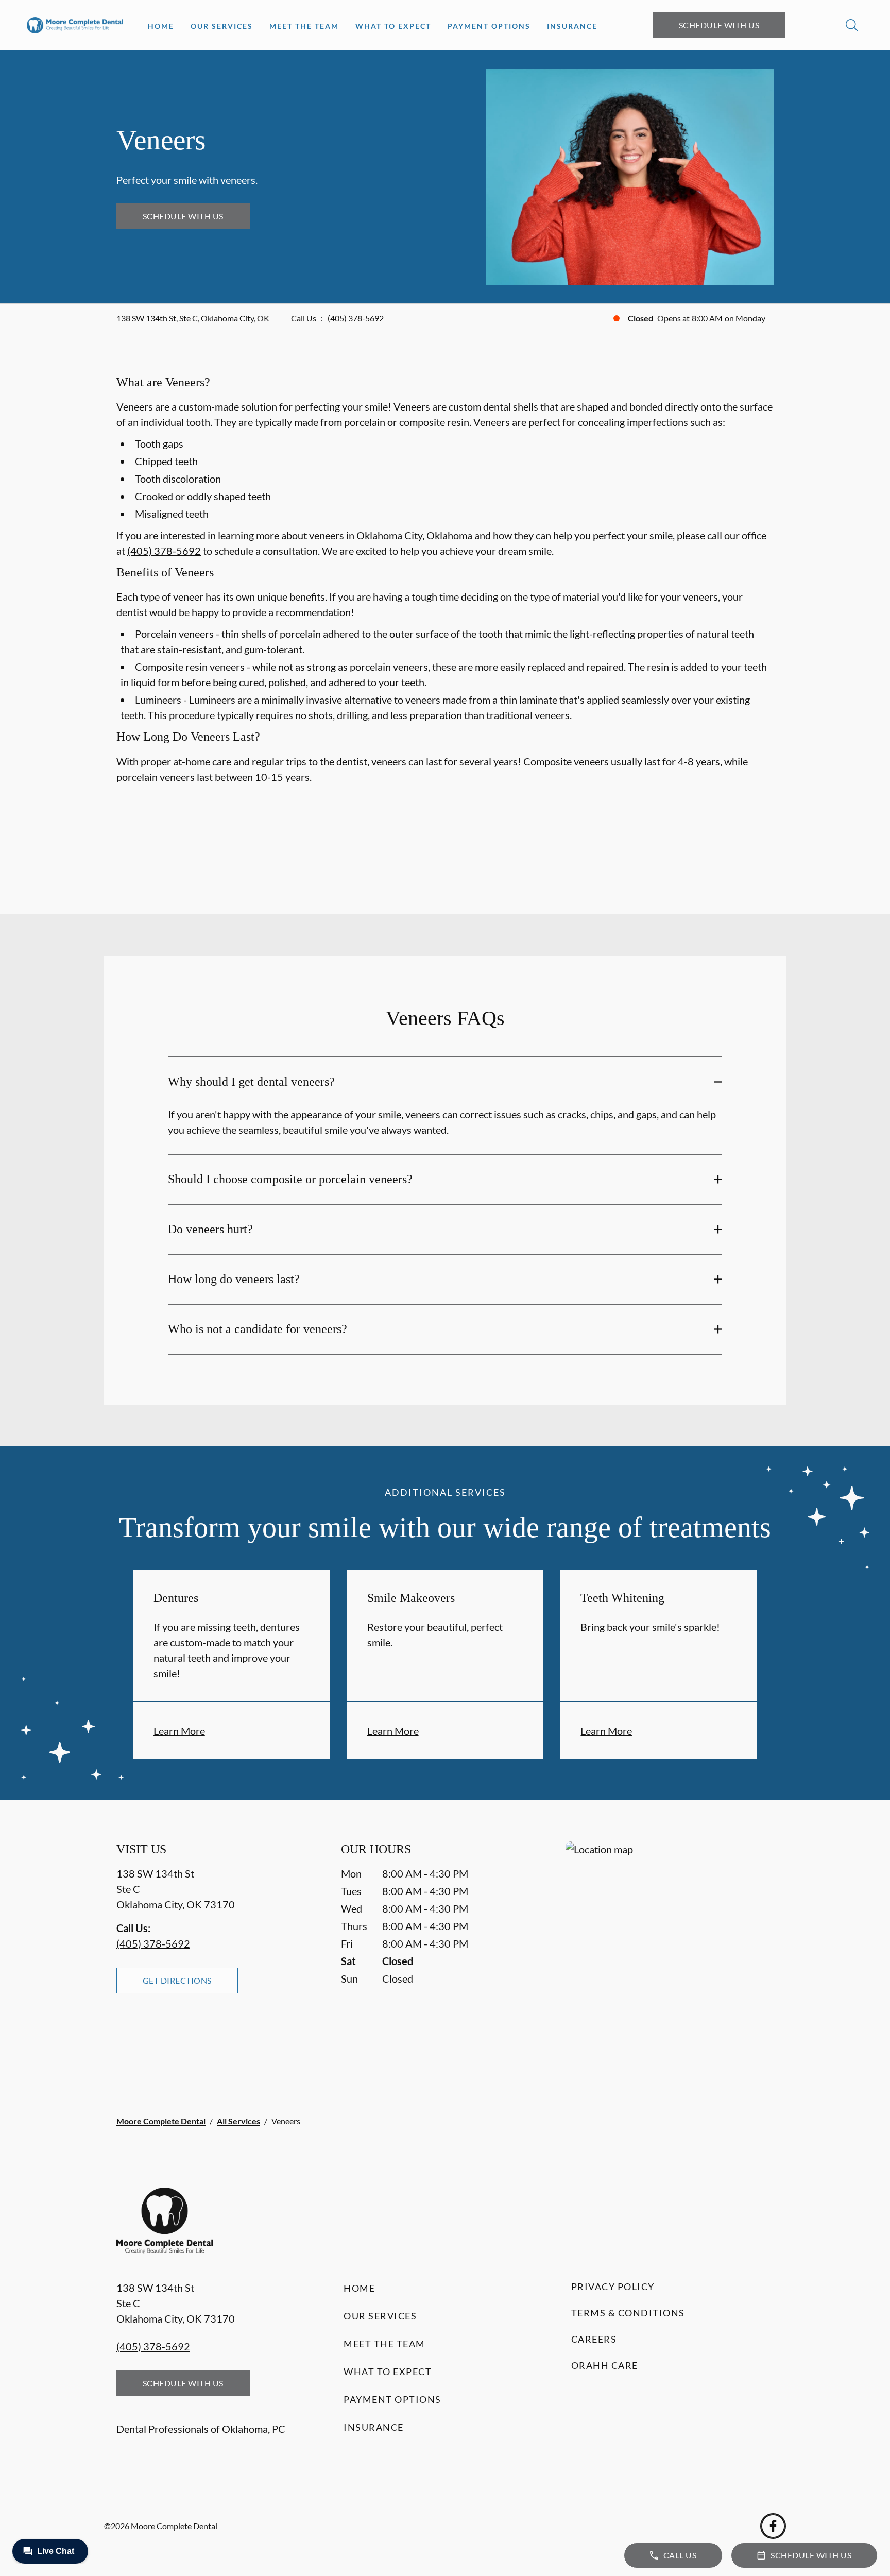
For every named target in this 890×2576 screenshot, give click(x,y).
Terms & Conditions (628, 2313)
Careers (594, 2339)
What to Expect (393, 26)
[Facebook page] (773, 2526)
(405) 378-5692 (356, 318)
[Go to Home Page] (75, 25)
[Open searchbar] (852, 25)
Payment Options (489, 26)
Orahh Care (605, 2365)
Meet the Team (304, 26)
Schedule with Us (719, 25)
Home (161, 26)
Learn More (179, 1731)
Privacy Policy (613, 2287)
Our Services (222, 26)
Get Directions (177, 1980)
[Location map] (670, 1952)
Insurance (572, 26)
